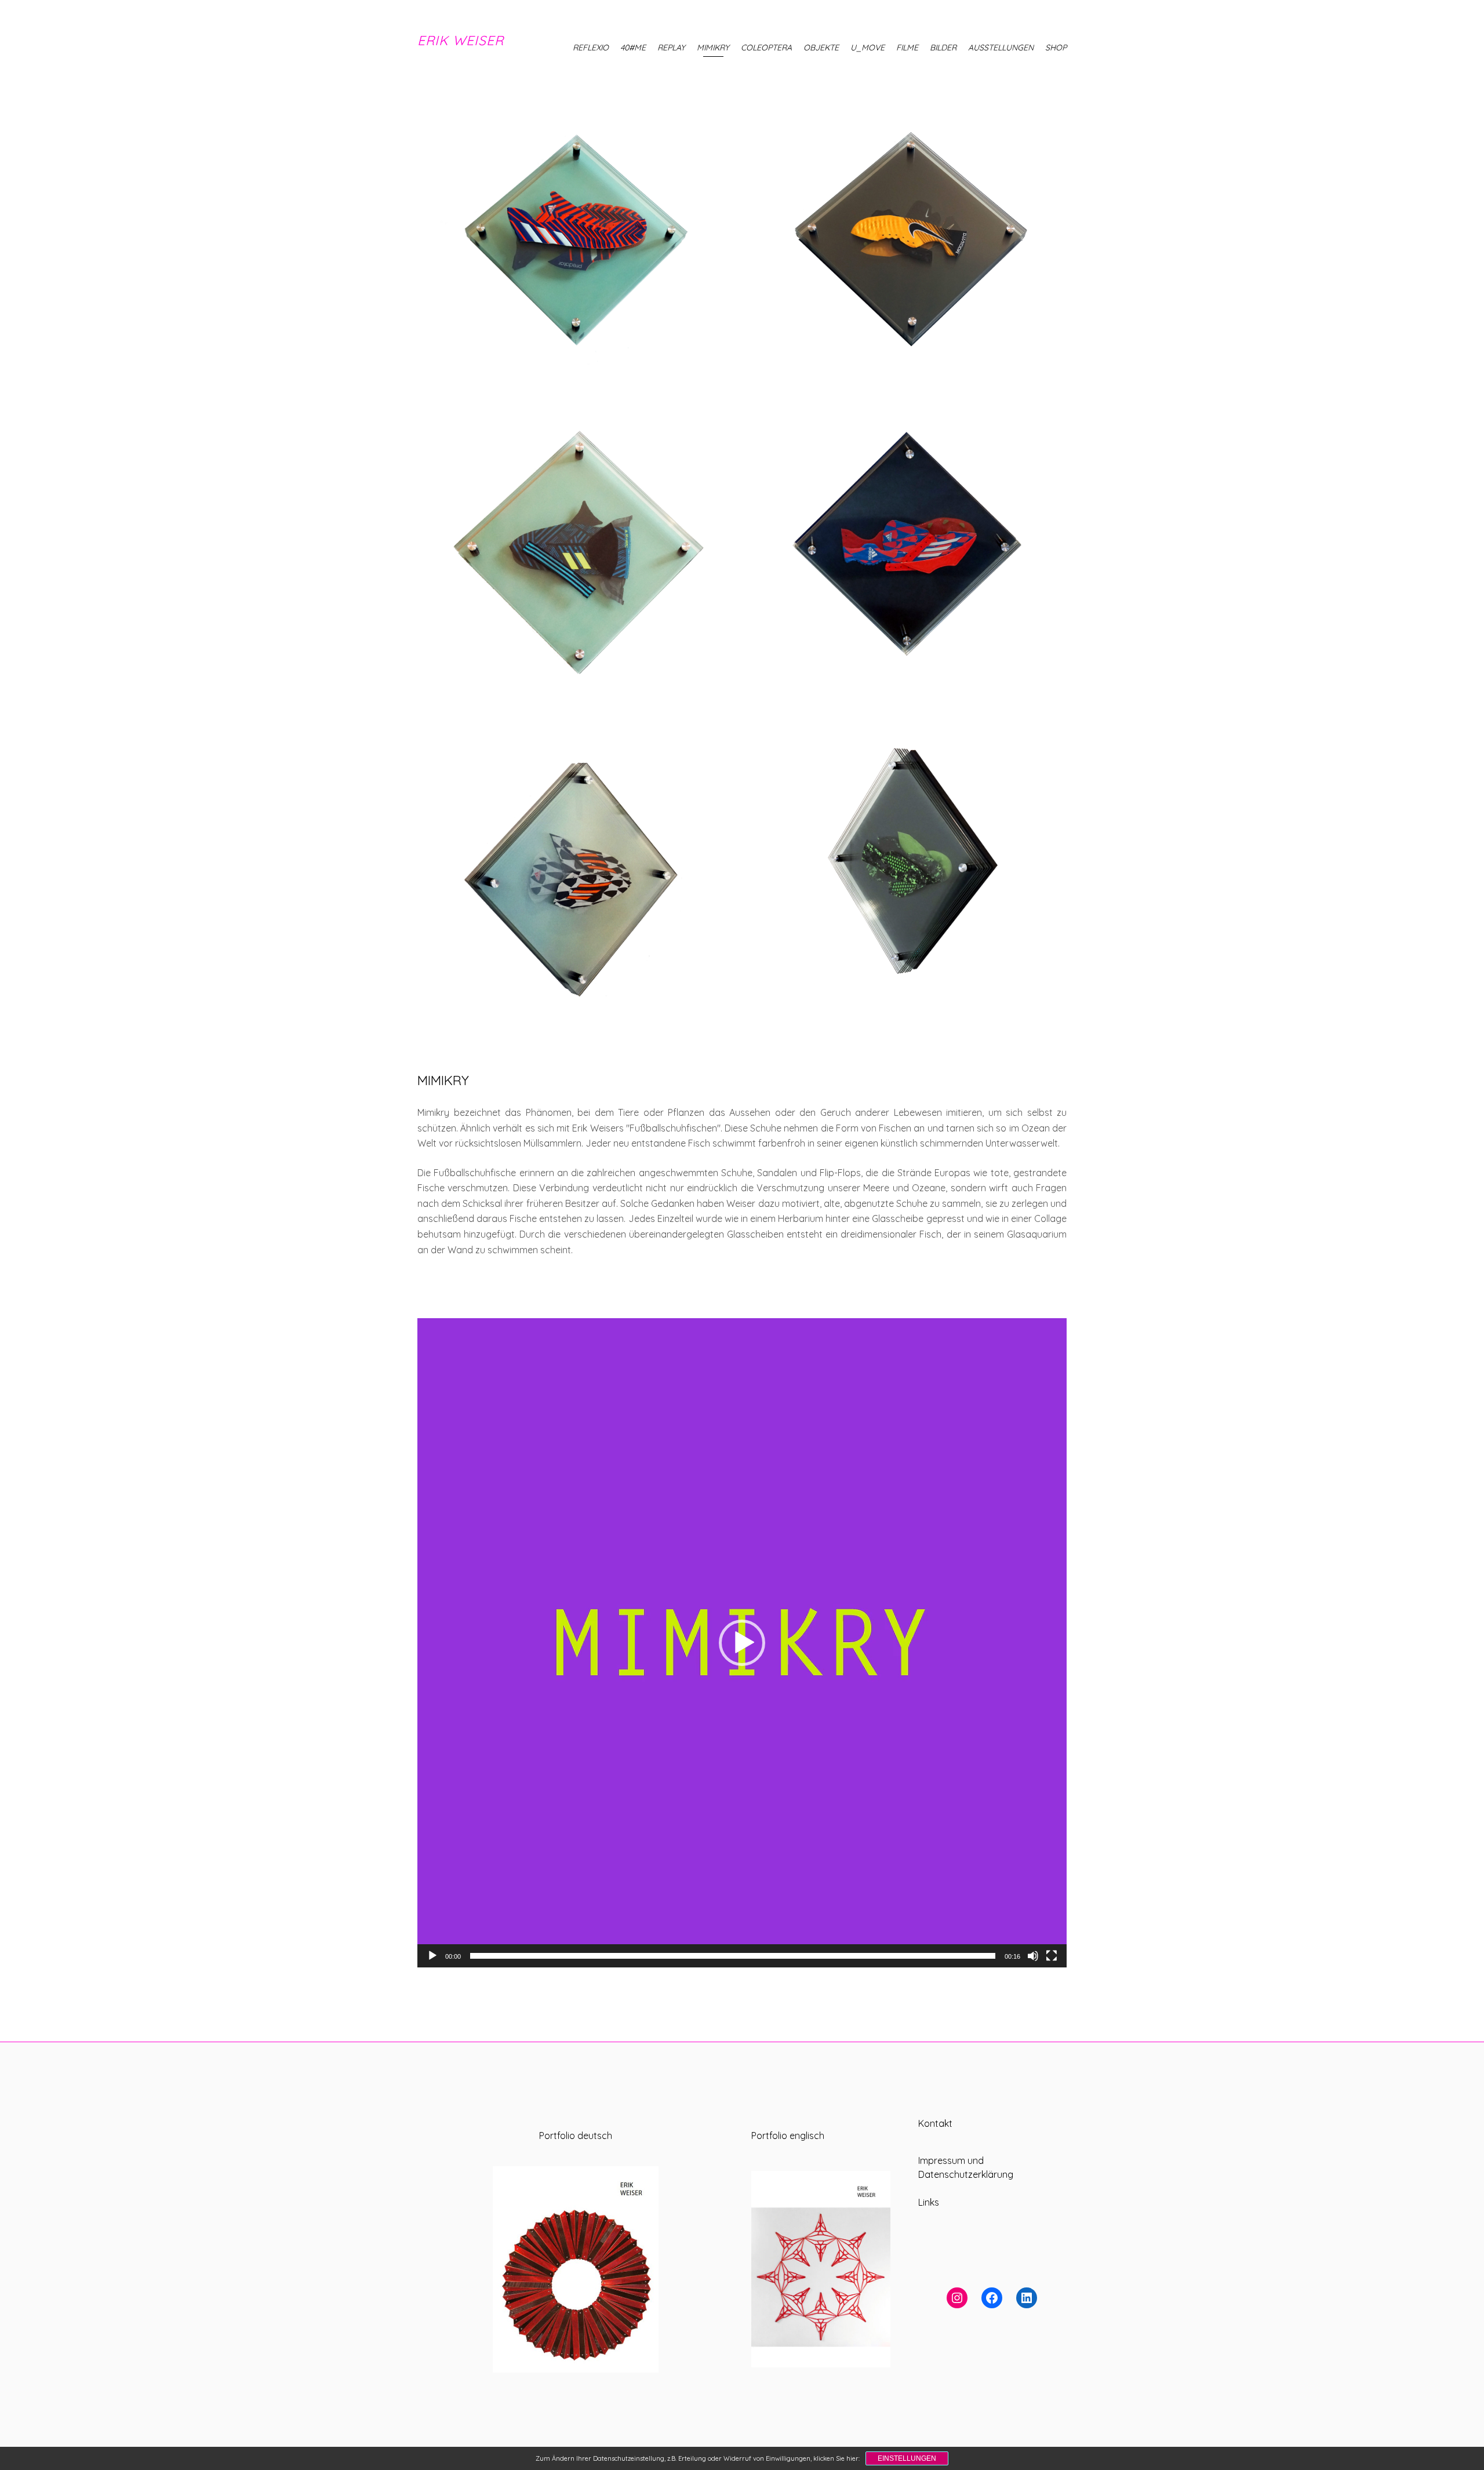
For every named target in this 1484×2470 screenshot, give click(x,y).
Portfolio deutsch (576, 2136)
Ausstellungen (1001, 48)
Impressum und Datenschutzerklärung (966, 2167)
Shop (1056, 48)
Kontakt (935, 2123)
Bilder (943, 48)
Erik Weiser (461, 40)
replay (671, 48)
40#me (633, 48)
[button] (742, 1643)
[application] (742, 1643)
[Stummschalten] (1033, 1956)
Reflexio (591, 48)
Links (929, 2202)
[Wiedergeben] (432, 1956)
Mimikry (713, 48)
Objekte (821, 48)
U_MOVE (868, 48)
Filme (907, 48)
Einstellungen (907, 2458)
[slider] (733, 1956)
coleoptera (766, 48)
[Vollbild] (1052, 1956)
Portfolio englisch (788, 2136)
